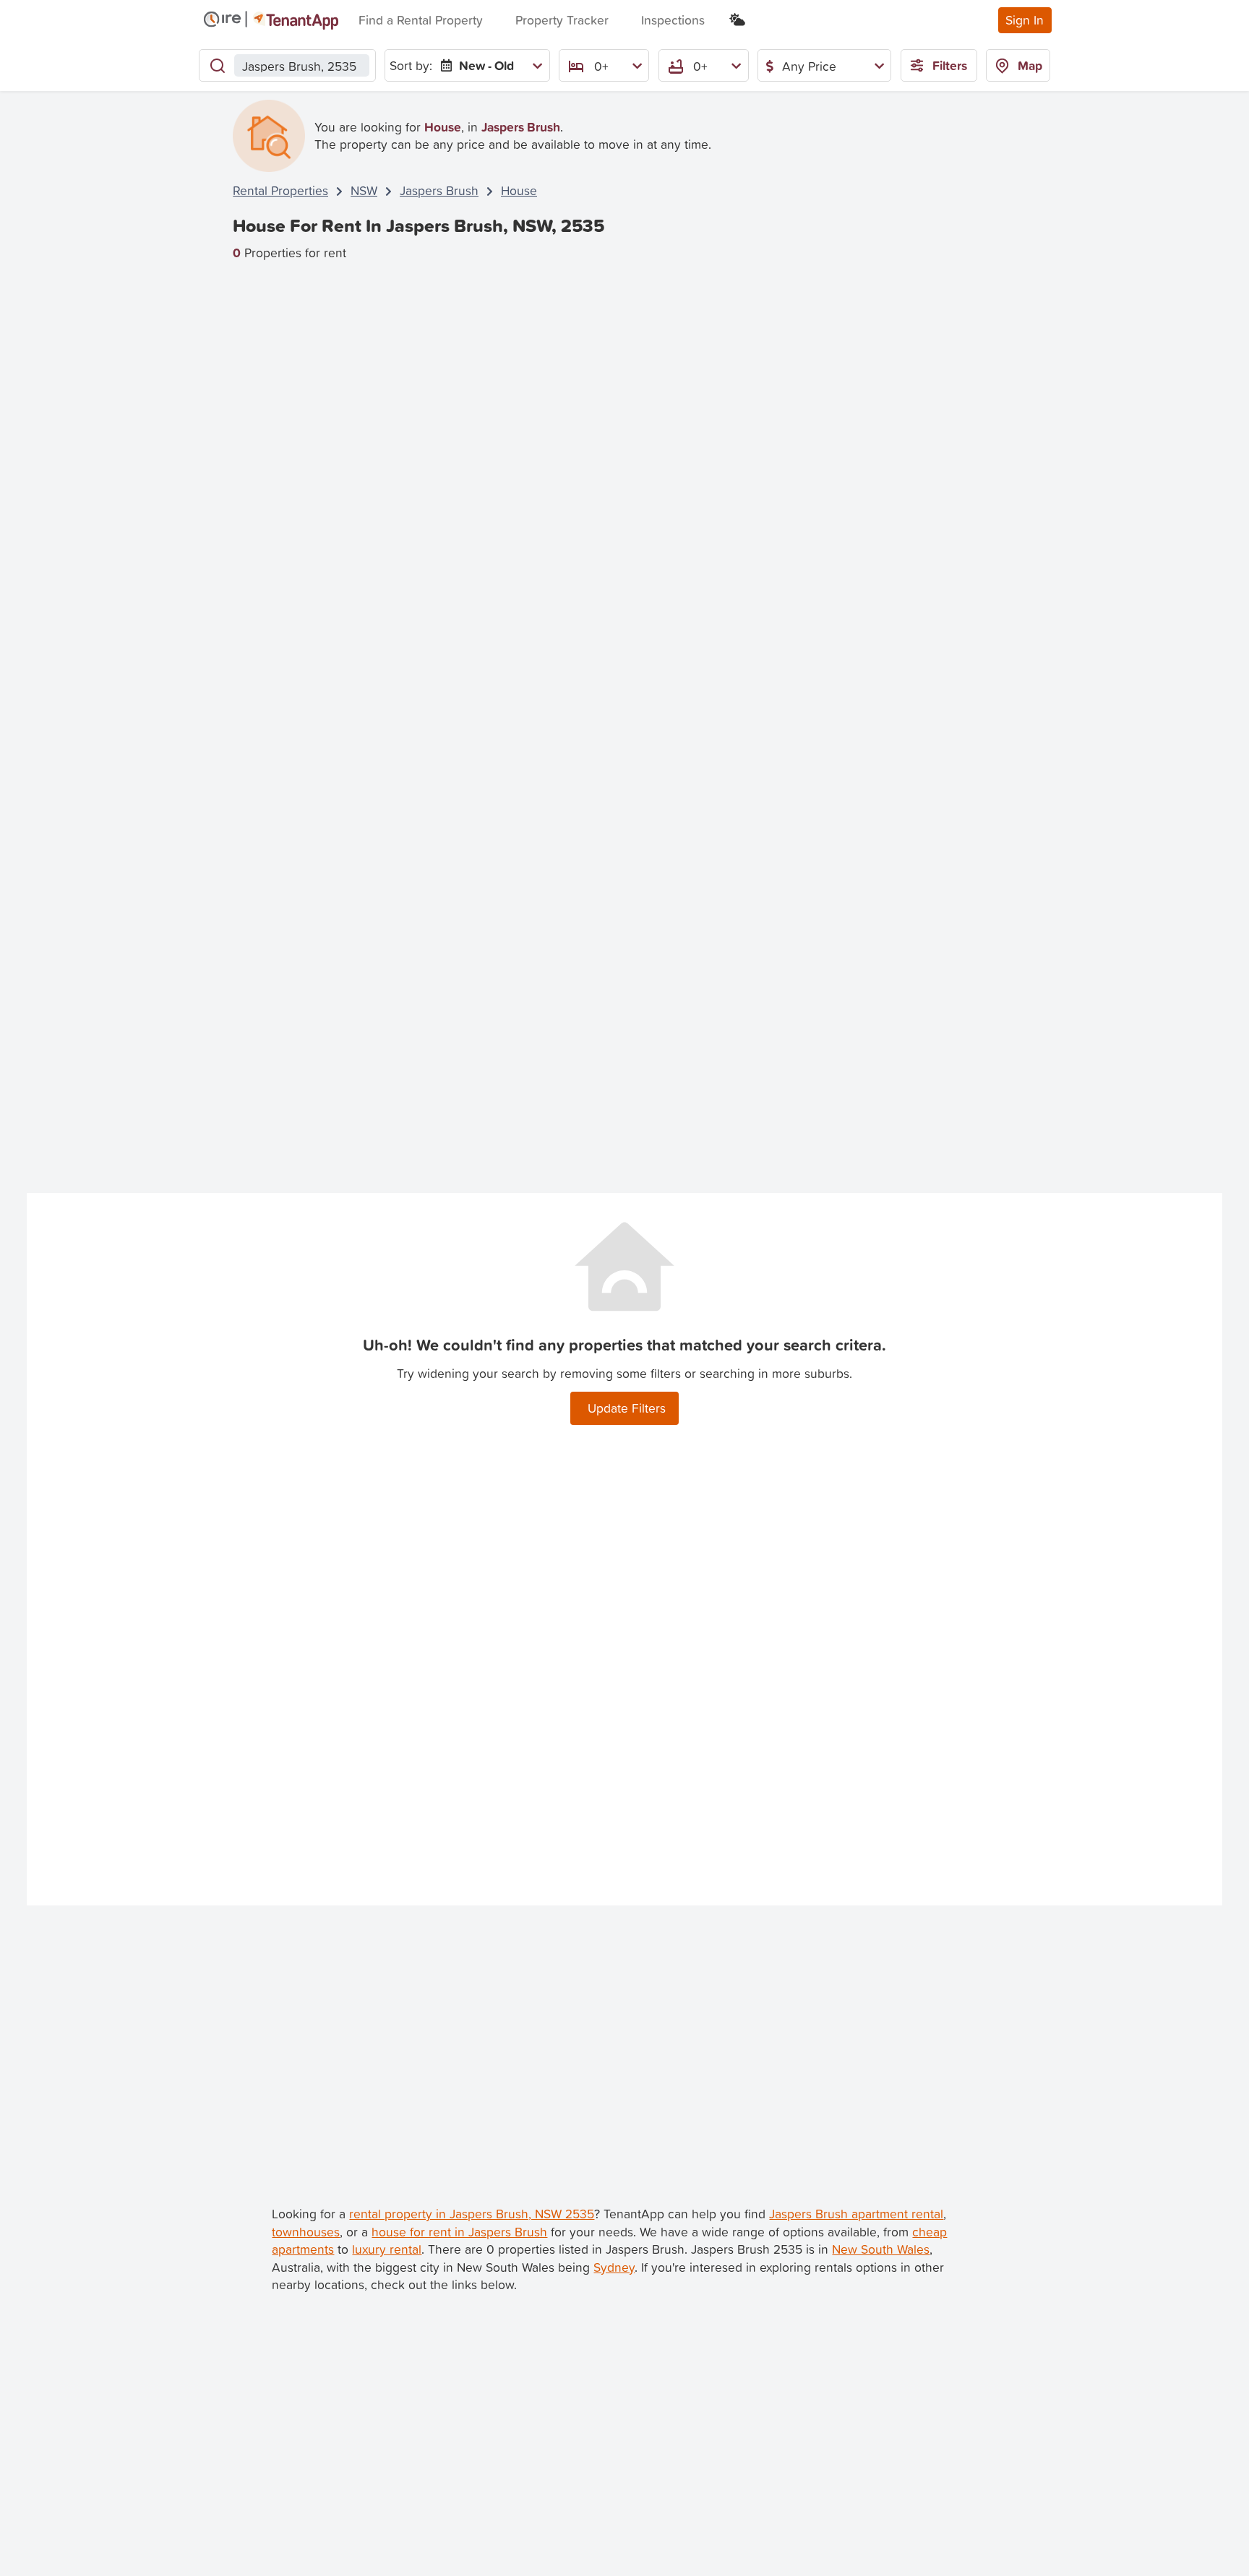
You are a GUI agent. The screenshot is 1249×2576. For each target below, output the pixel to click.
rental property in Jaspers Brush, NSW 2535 (472, 2214)
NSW (364, 190)
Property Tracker (562, 20)
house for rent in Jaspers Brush (459, 2232)
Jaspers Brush (439, 190)
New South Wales (881, 2249)
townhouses (306, 2232)
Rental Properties (280, 190)
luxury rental (387, 2249)
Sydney (614, 2267)
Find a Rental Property (421, 20)
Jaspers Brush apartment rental (856, 2214)
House (519, 190)
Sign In (1025, 20)
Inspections (673, 20)
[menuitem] (488, 65)
